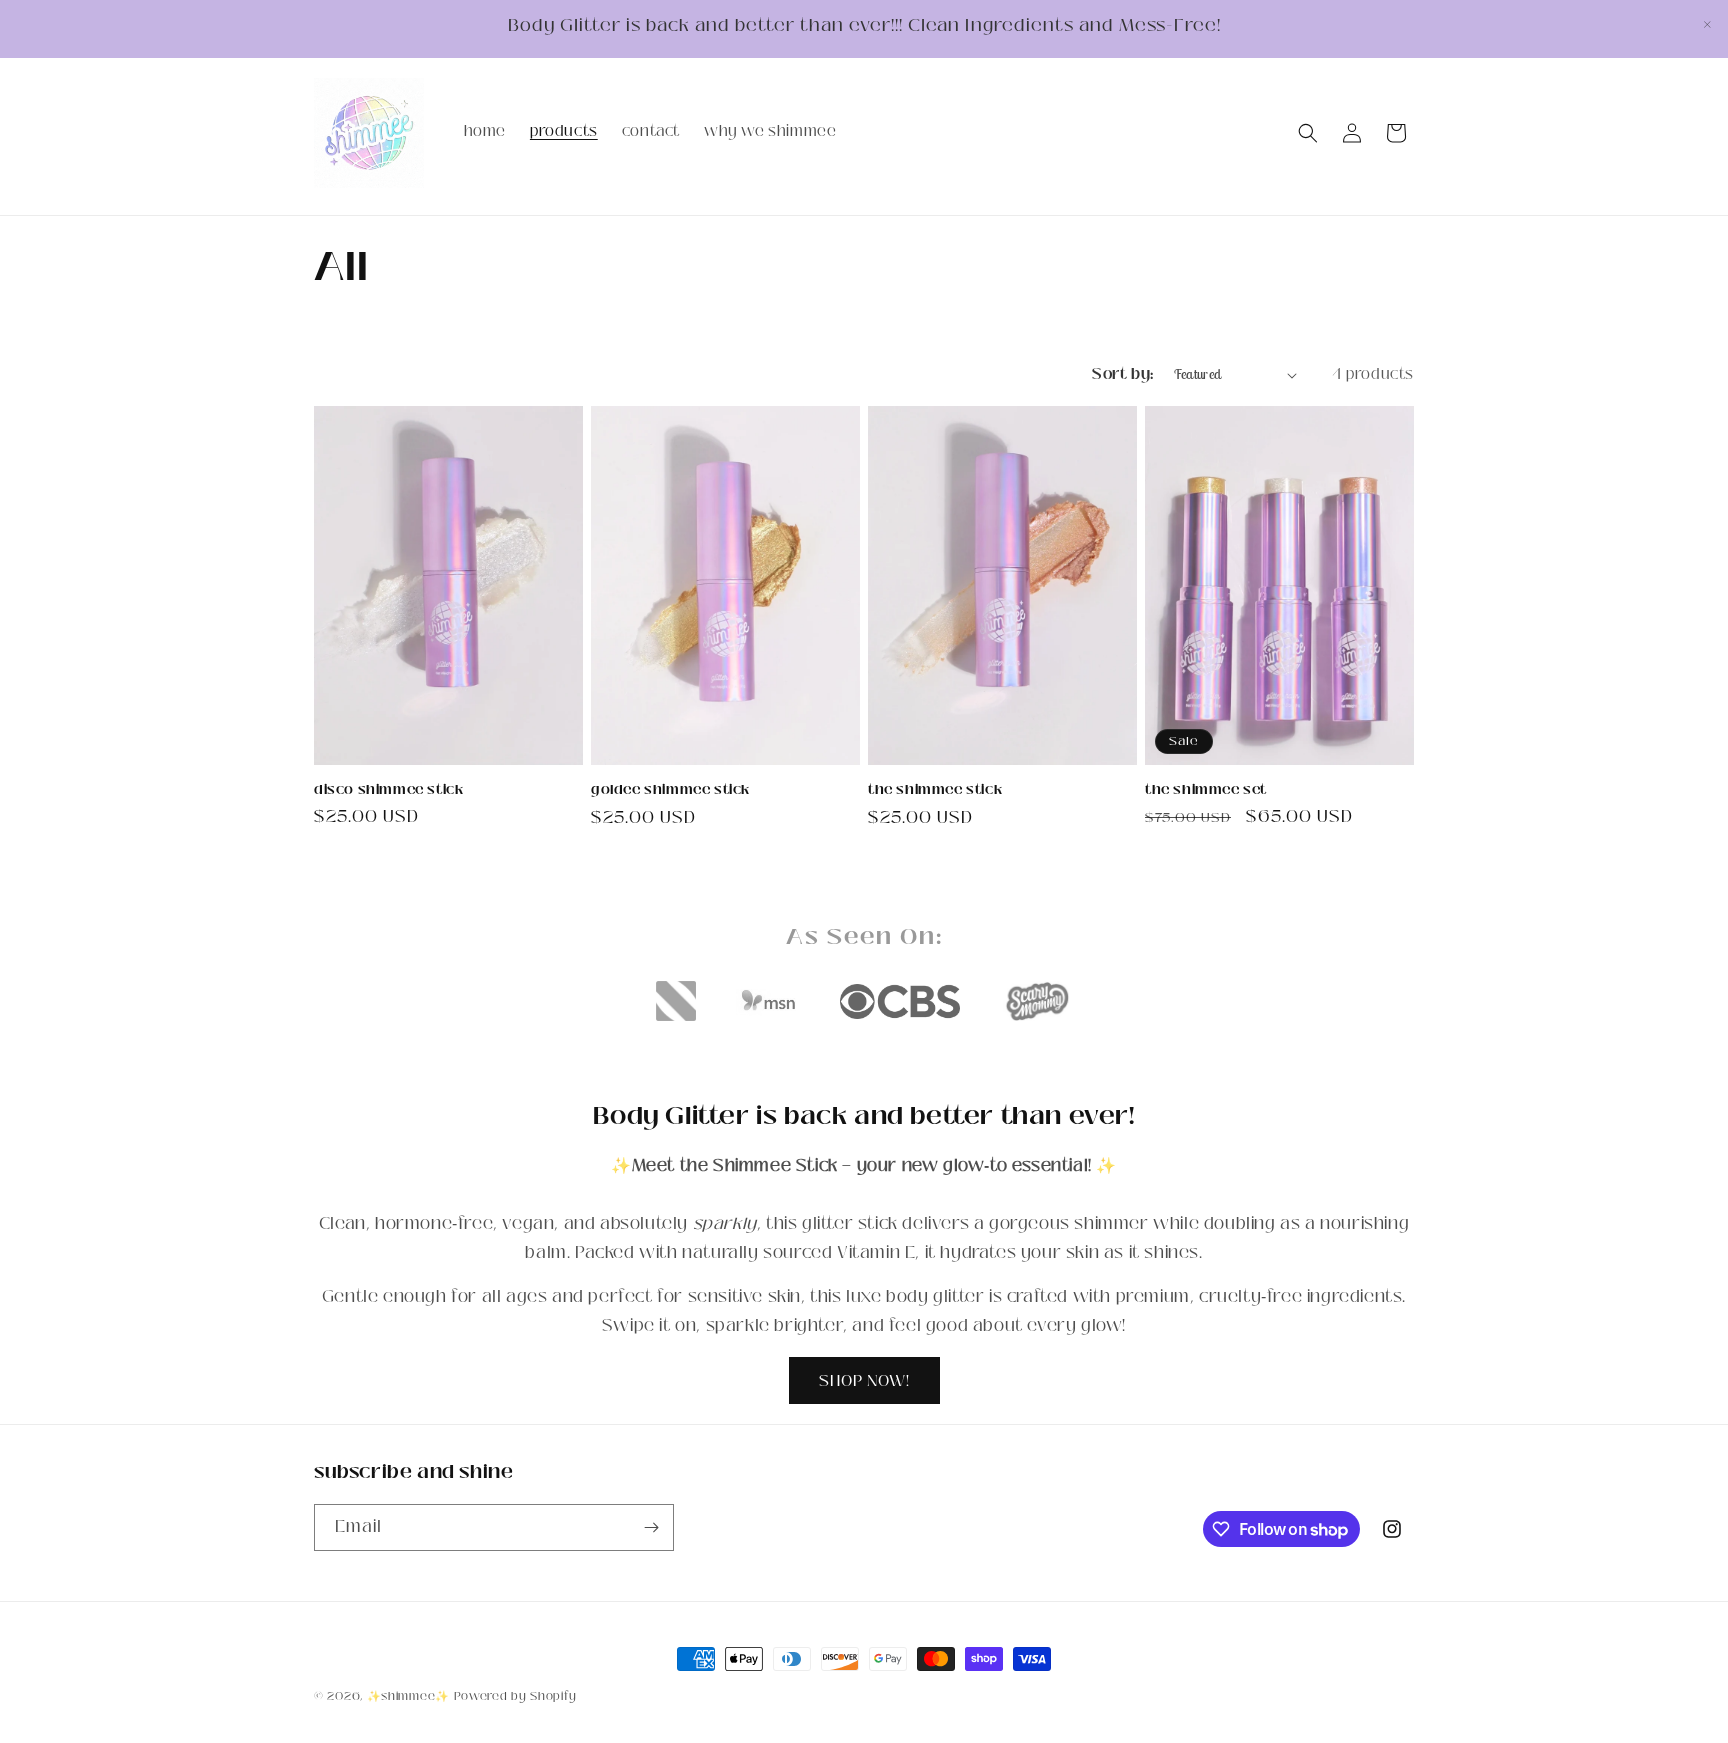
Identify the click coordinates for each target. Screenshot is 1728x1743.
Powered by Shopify (515, 1696)
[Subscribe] (651, 1527)
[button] (1308, 133)
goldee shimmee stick (670, 790)
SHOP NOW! (864, 1380)
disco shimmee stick (388, 790)
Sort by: (1122, 374)
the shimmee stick (935, 790)
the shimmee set (1206, 790)
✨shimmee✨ (408, 1696)
